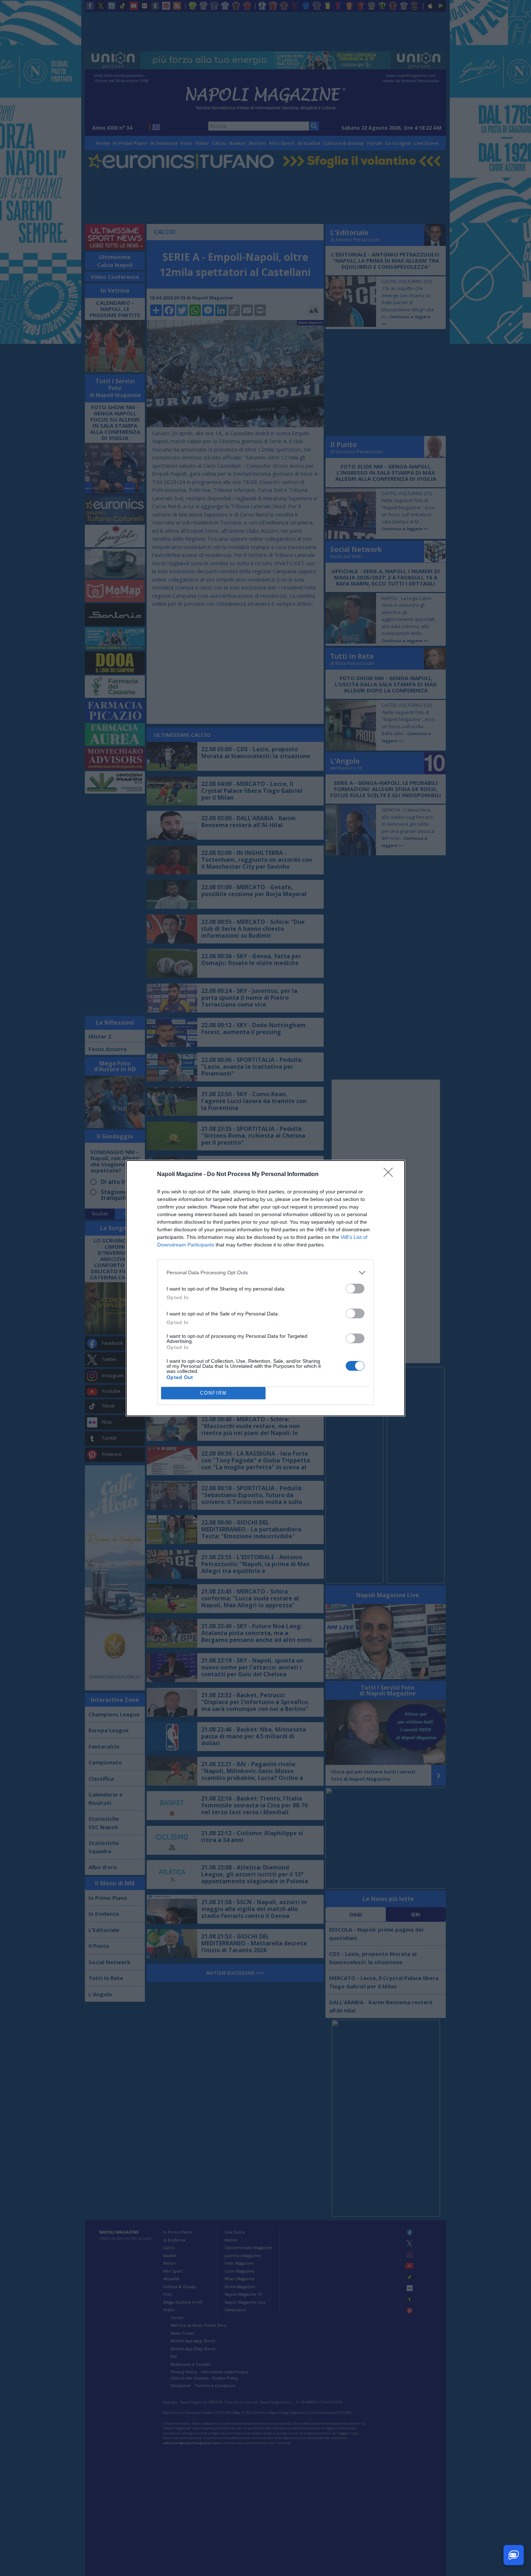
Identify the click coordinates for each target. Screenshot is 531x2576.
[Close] (390, 1175)
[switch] (355, 1289)
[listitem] (265, 1273)
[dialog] (265, 1288)
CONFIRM (213, 1393)
